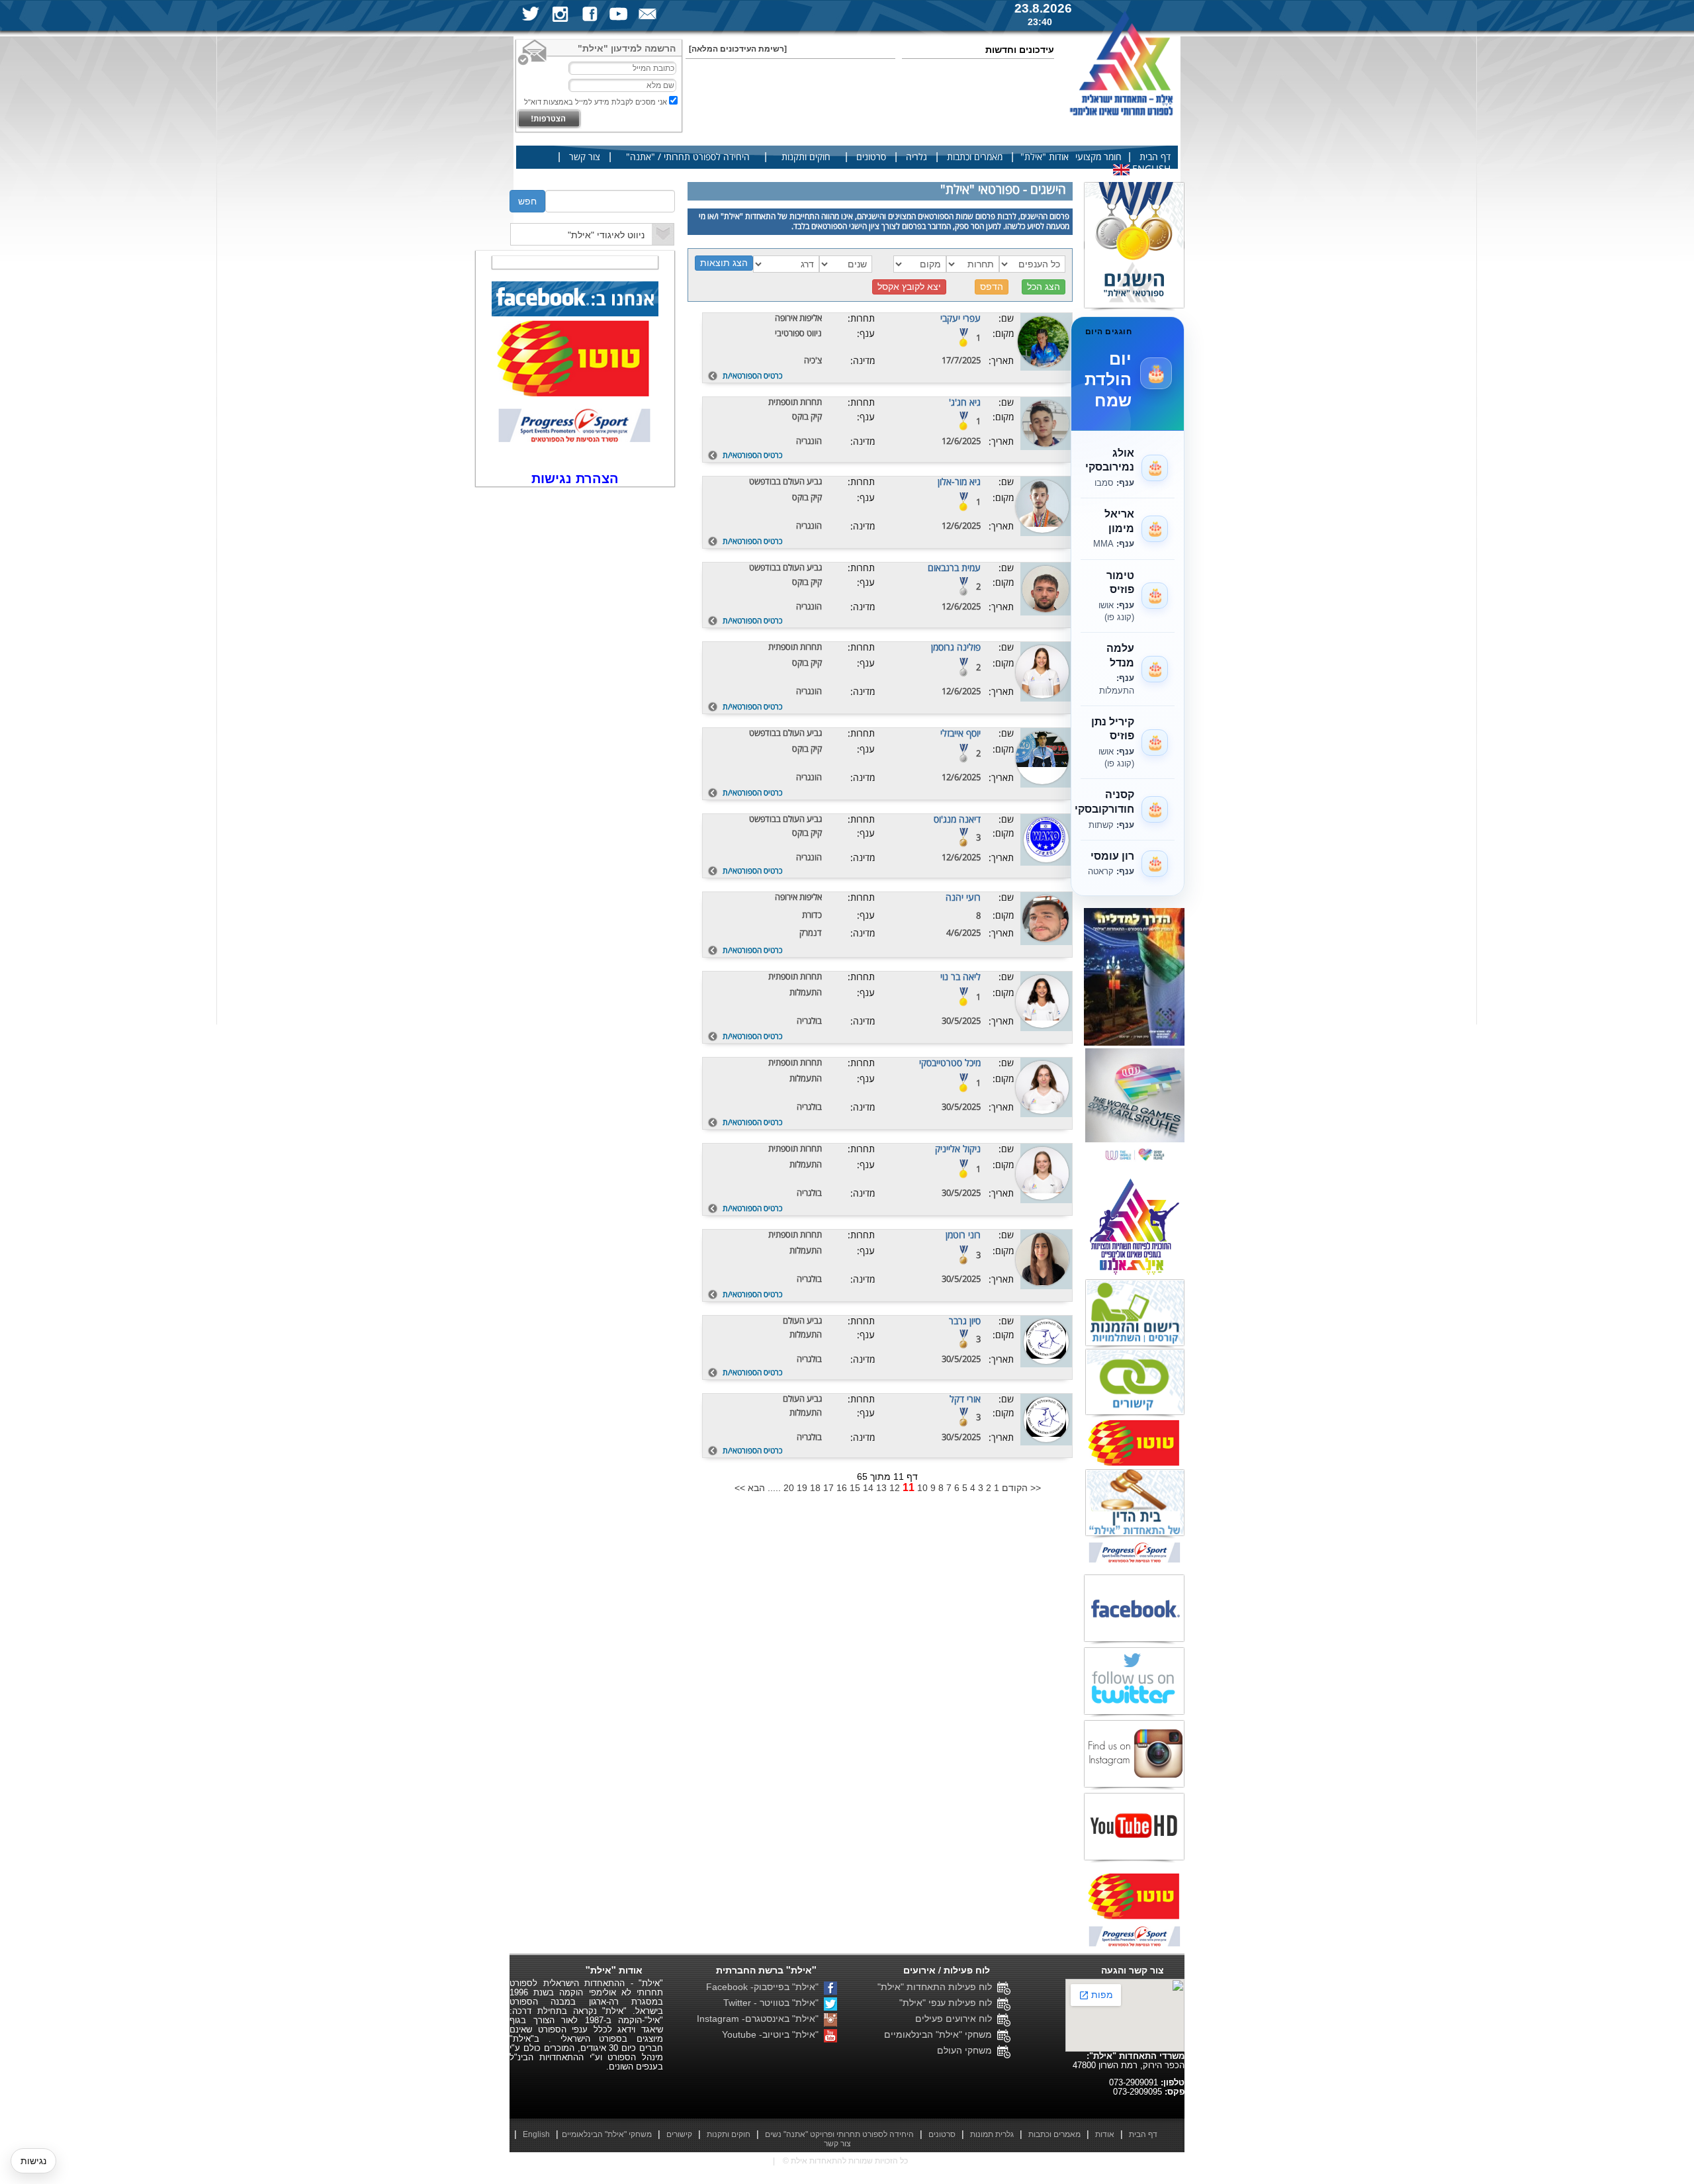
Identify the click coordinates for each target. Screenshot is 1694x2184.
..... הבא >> (758, 1488)
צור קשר (585, 157)
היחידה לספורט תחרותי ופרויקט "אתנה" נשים (839, 2134)
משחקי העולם (967, 2050)
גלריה (916, 157)
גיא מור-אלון (959, 482)
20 (789, 1488)
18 (815, 1488)
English (536, 2134)
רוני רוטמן (963, 1235)
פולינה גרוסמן (956, 648)
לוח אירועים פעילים (956, 2019)
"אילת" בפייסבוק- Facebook (765, 1987)
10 (922, 1488)
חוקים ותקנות (806, 157)
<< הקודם (1021, 1488)
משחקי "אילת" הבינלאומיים (941, 2034)
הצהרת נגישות (575, 478)
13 (881, 1488)
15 (855, 1488)
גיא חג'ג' (965, 403)
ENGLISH (1150, 169)
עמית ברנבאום (954, 568)
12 (895, 1488)
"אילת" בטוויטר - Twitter (774, 2003)
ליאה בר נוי (960, 977)
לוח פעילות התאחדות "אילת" (937, 1987)
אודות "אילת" (1045, 157)
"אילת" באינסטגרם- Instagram (760, 2019)
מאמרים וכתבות (975, 157)
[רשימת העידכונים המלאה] (738, 49)
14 (868, 1488)
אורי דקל (965, 1399)
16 (842, 1488)
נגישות (33, 2161)
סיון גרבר (965, 1321)
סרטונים (871, 157)
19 (802, 1488)
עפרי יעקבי (960, 319)
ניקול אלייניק (958, 1149)
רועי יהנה (963, 898)
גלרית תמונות (992, 2134)
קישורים (679, 2134)
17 (828, 1488)
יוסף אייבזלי (960, 734)
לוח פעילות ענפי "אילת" (948, 2003)
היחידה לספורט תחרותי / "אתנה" (688, 157)
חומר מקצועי (1098, 157)
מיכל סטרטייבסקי (950, 1063)
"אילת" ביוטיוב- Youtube (773, 2034)
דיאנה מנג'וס (957, 820)
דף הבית (1155, 157)
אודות (1105, 2134)
